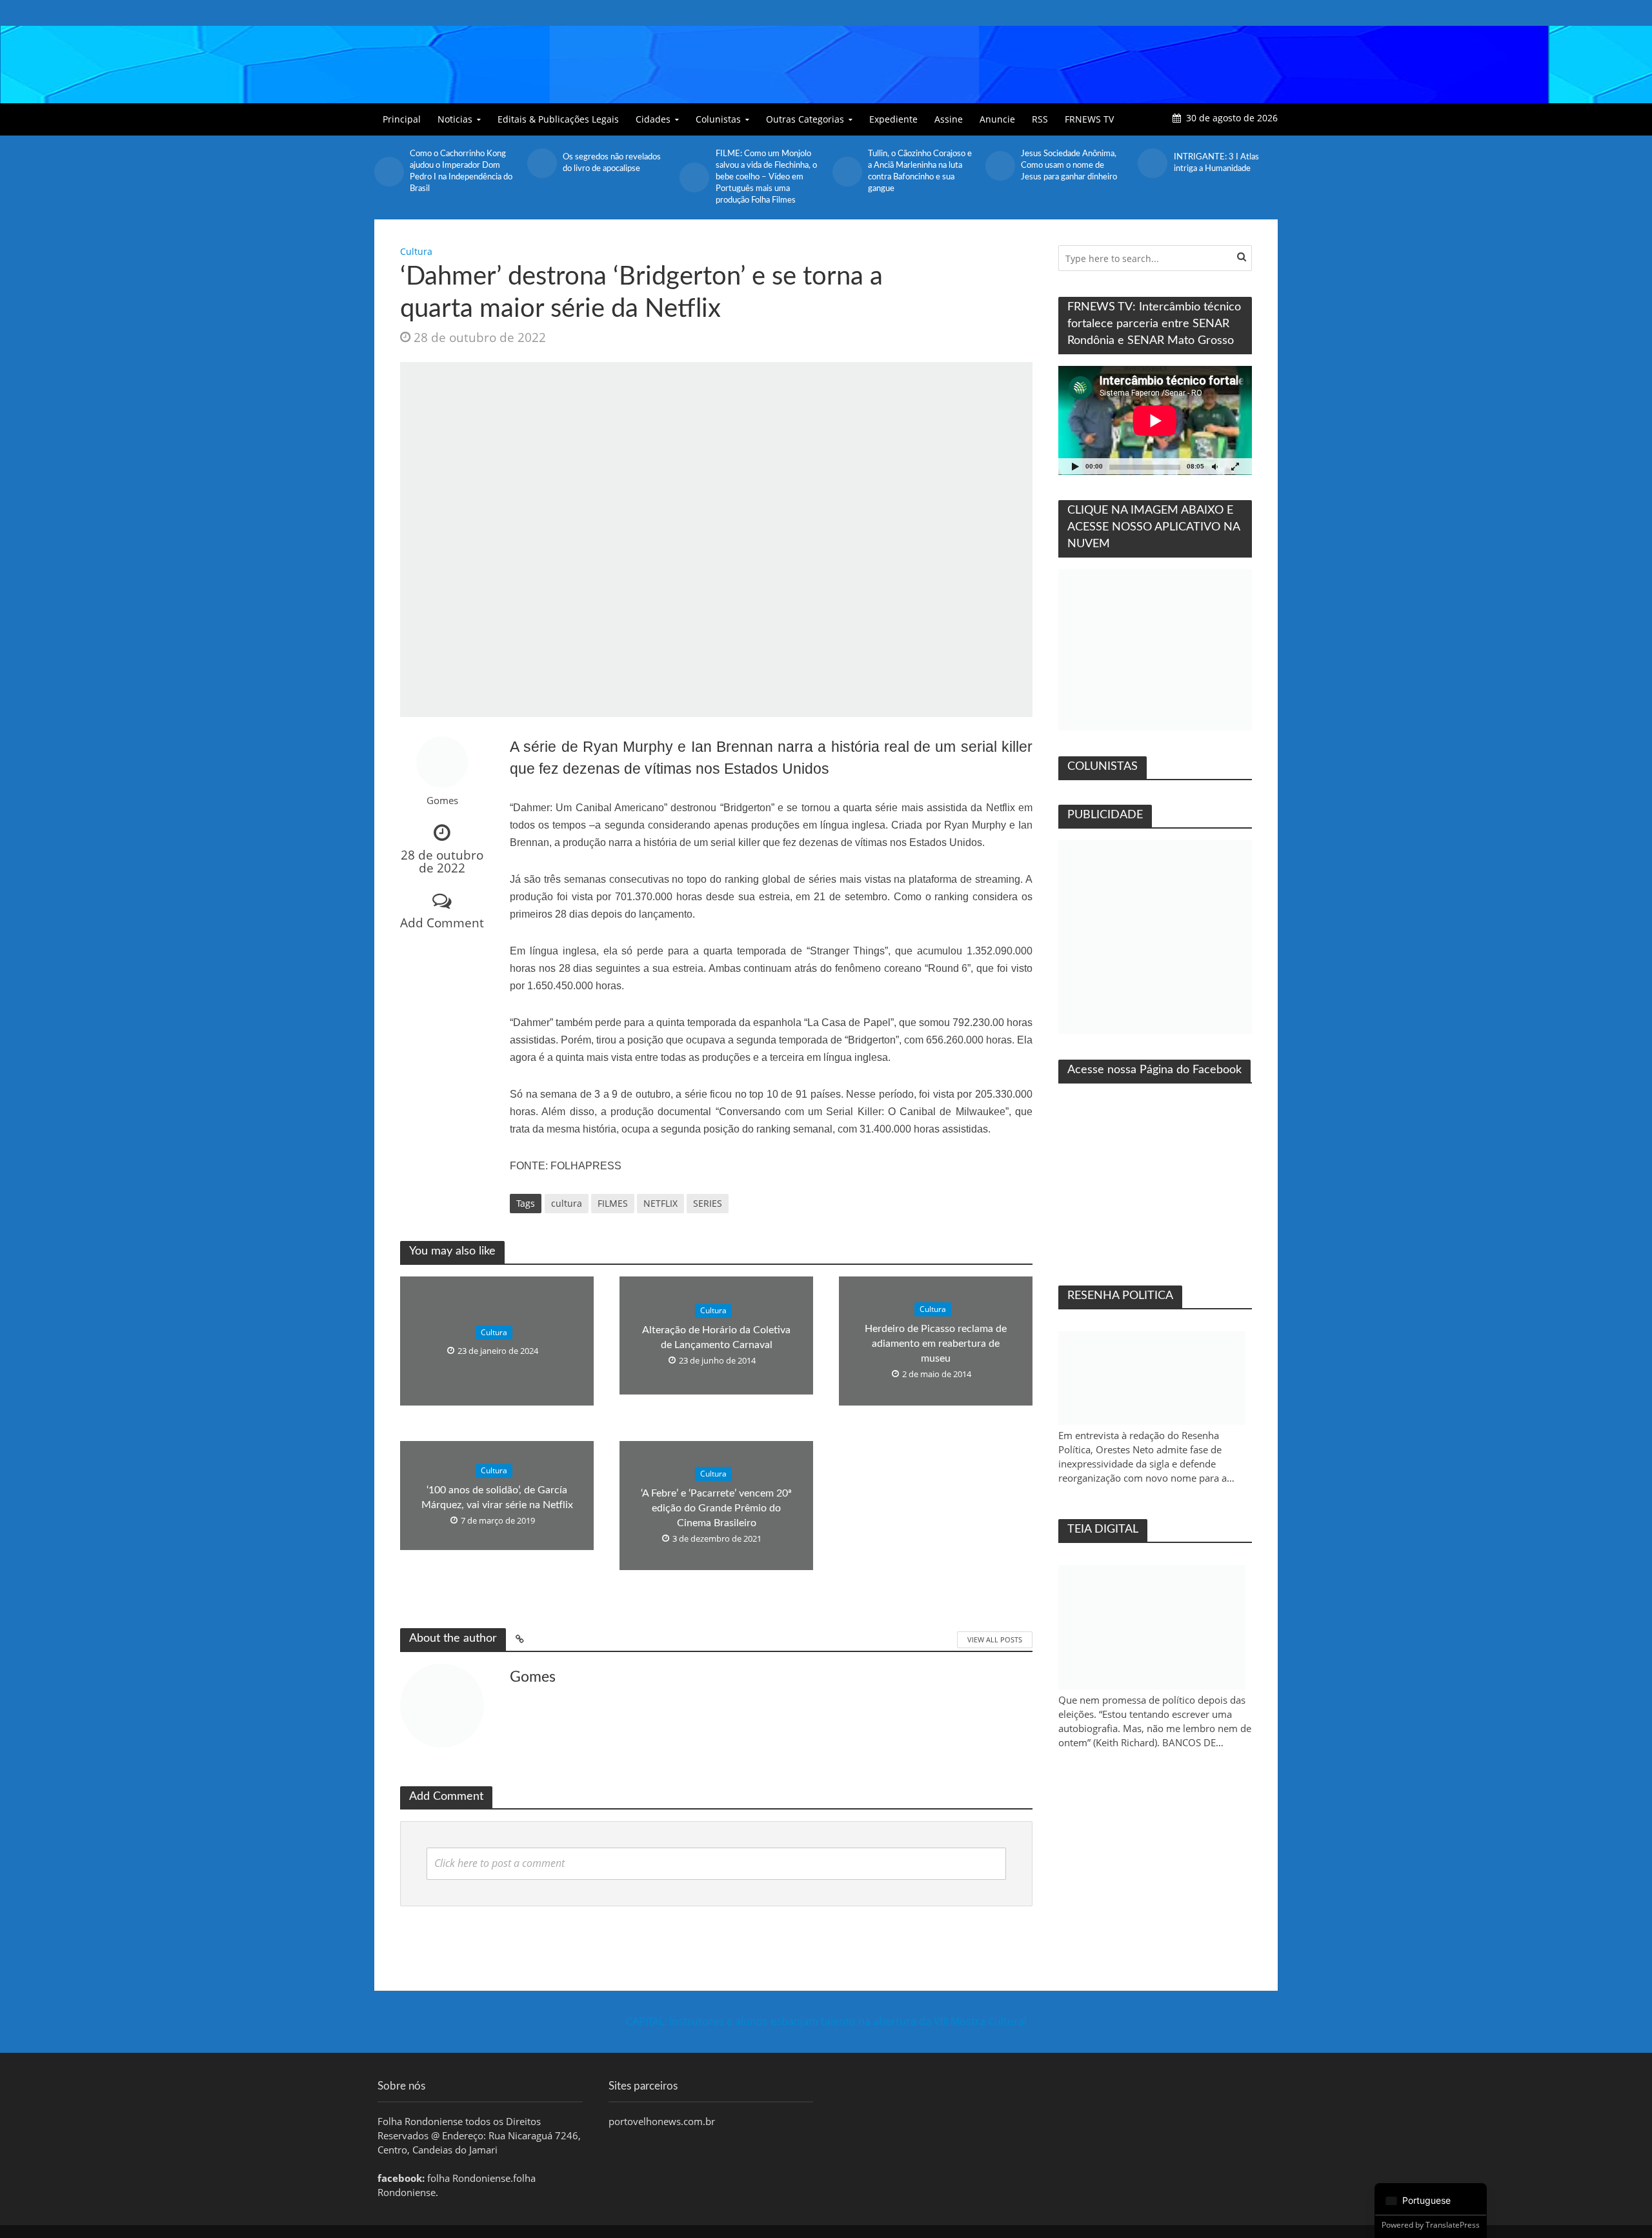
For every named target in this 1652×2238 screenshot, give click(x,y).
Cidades (653, 119)
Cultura (416, 251)
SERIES (708, 1203)
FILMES (613, 1203)
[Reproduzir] (1075, 466)
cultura (567, 1203)
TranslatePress (1453, 2225)
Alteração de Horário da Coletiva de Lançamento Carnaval (716, 1337)
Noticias (455, 119)
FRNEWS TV (1089, 119)
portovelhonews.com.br (662, 2121)
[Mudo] (1214, 466)
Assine (949, 119)
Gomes (442, 801)
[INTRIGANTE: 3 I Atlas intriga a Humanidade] (1152, 163)
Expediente (893, 119)
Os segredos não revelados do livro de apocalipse (612, 163)
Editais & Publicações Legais (558, 119)
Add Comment (442, 922)
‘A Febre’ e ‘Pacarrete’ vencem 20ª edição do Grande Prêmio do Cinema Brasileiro (716, 1508)
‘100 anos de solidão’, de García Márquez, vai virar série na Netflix (497, 1497)
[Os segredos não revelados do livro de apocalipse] (542, 163)
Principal (402, 119)
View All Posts (995, 1639)
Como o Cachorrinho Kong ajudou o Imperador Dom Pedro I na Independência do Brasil (461, 171)
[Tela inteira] (1235, 466)
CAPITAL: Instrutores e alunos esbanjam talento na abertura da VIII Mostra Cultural (826, 2021)
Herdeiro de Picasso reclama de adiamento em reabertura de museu (936, 1344)
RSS (1040, 119)
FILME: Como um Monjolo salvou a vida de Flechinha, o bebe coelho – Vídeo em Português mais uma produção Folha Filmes (766, 177)
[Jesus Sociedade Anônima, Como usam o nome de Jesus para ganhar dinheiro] (1000, 166)
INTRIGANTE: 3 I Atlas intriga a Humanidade (1216, 163)
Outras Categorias (805, 119)
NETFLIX (660, 1203)
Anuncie (997, 119)
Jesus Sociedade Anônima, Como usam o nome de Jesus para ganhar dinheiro (1069, 166)
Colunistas (718, 119)
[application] (1155, 420)
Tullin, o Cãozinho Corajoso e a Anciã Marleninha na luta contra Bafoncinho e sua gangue (920, 171)
